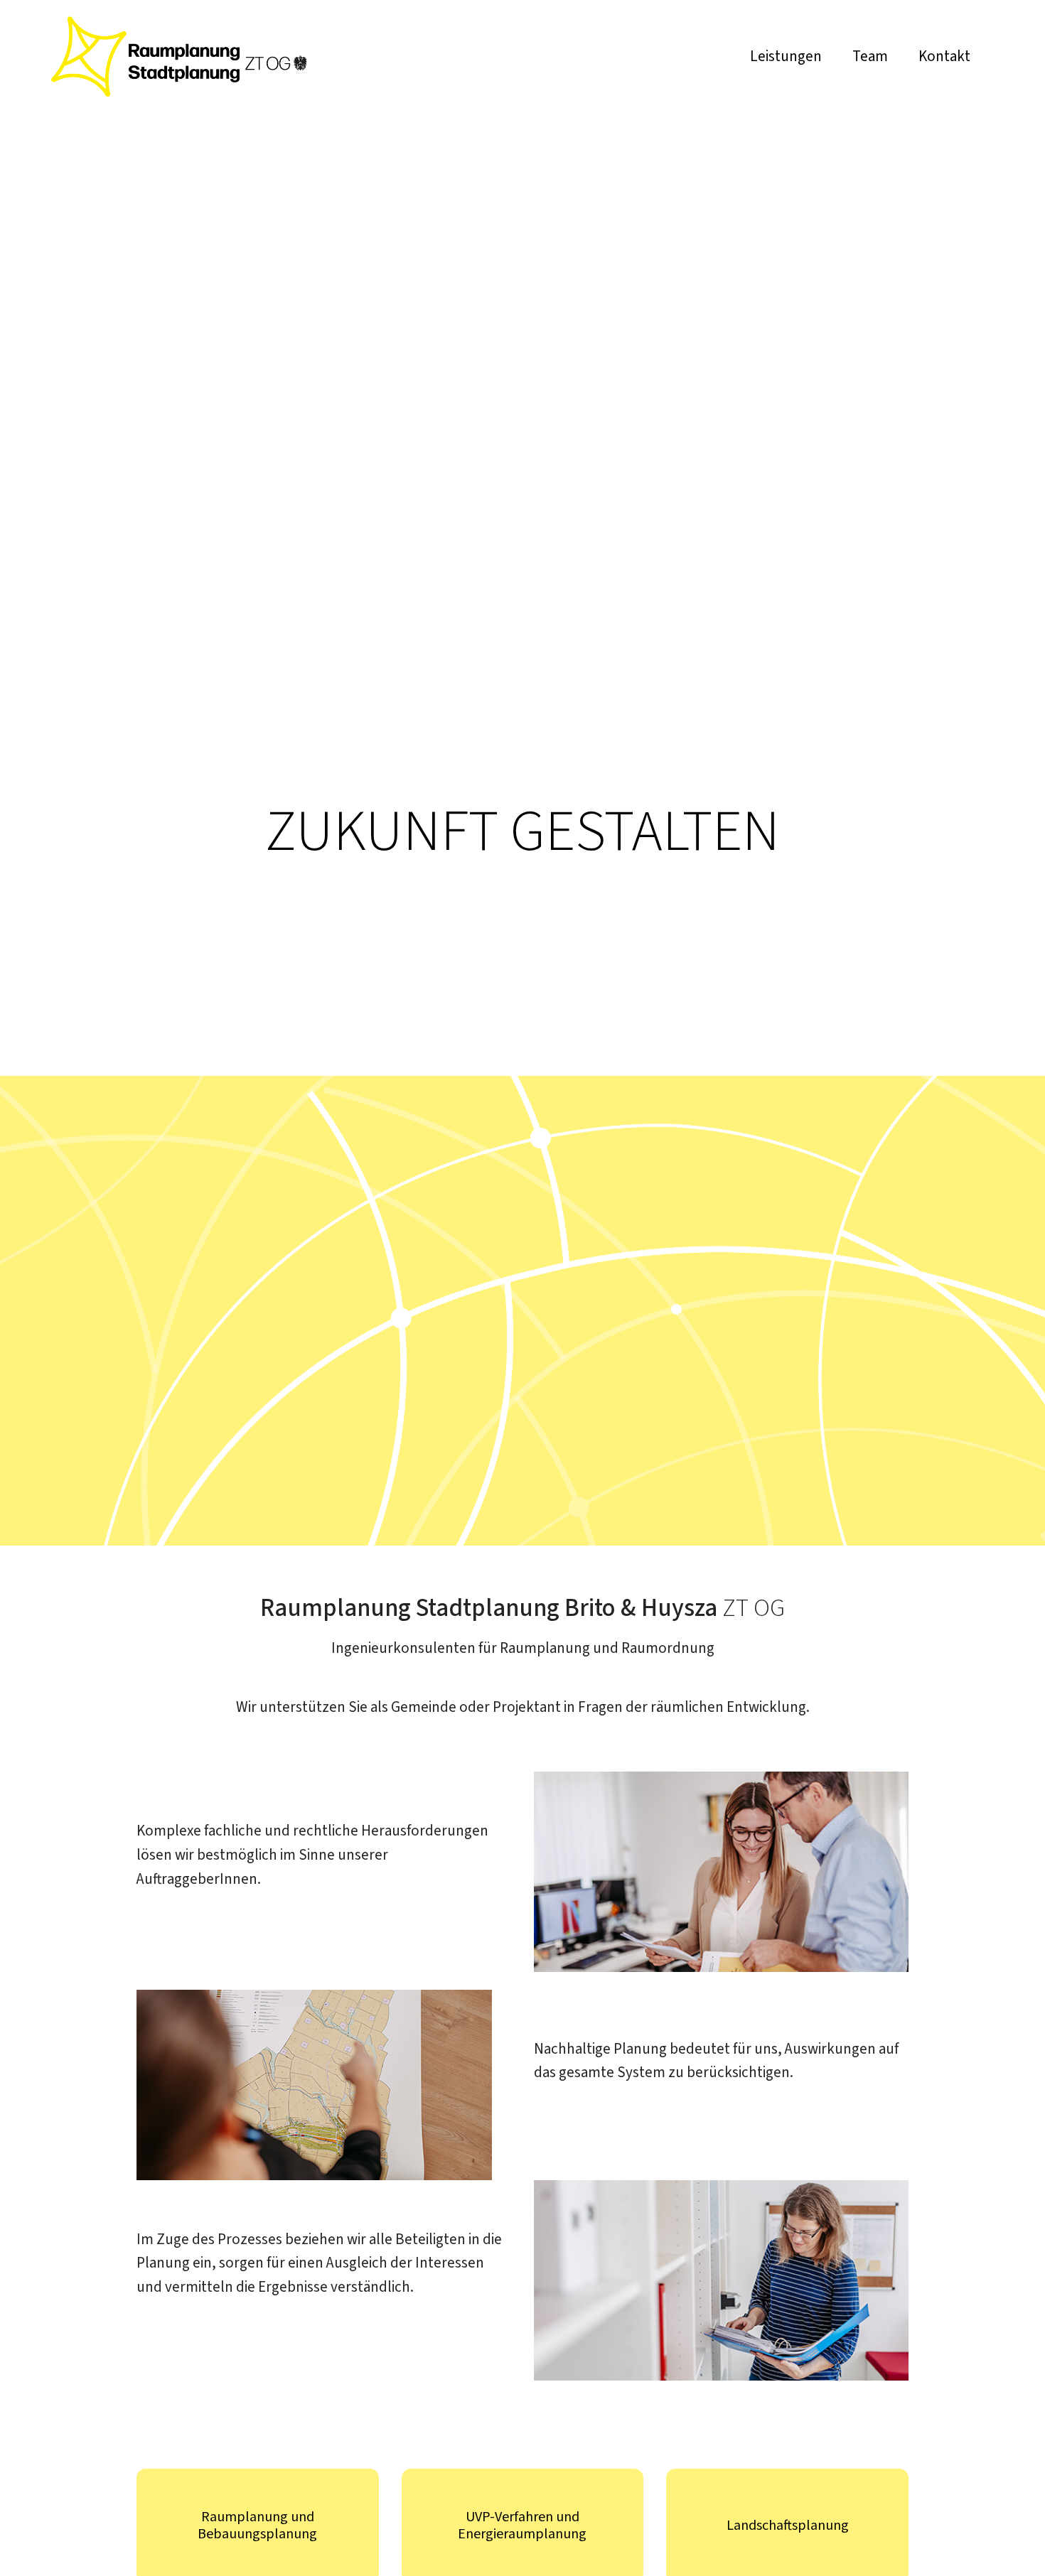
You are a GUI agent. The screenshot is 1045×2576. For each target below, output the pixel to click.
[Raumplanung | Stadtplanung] (179, 93)
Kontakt (944, 56)
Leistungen (786, 56)
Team (870, 56)
